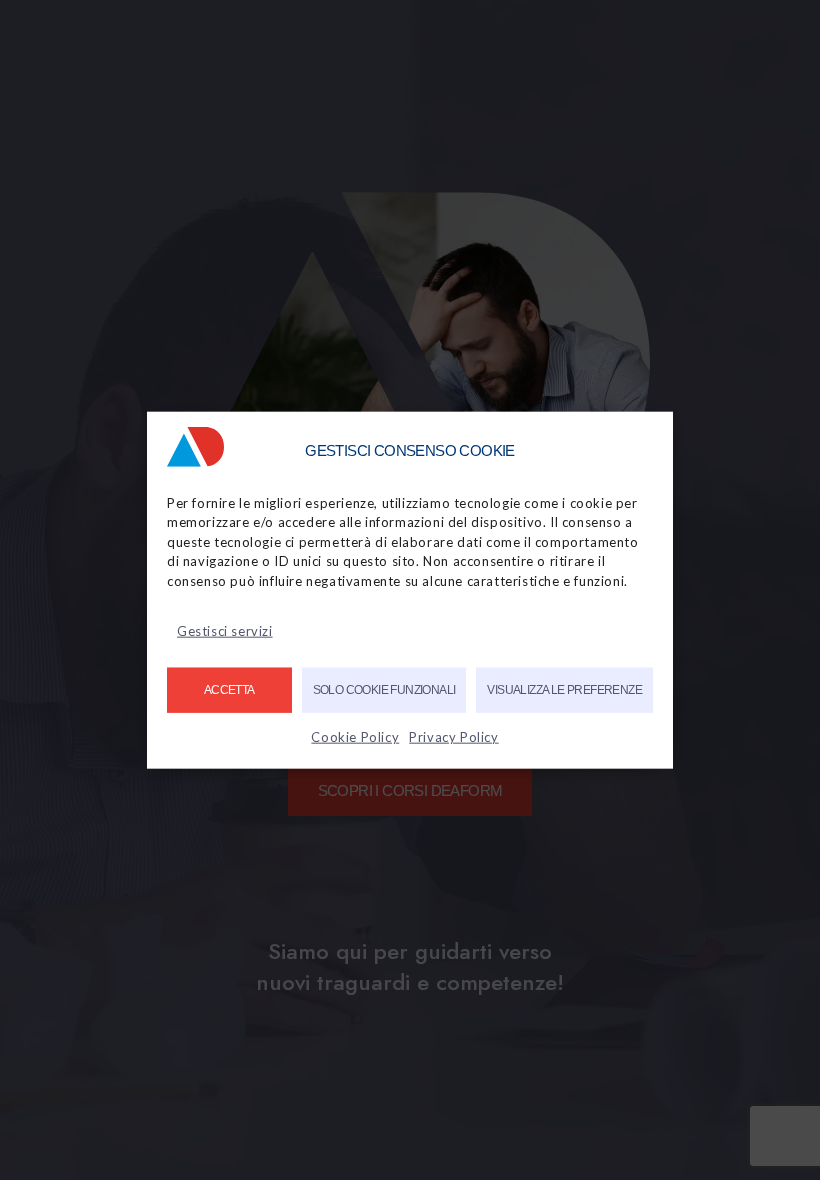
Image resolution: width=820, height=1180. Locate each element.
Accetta (229, 690)
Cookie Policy (355, 737)
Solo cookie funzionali (384, 690)
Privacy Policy (453, 737)
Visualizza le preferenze (564, 690)
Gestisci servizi (225, 631)
